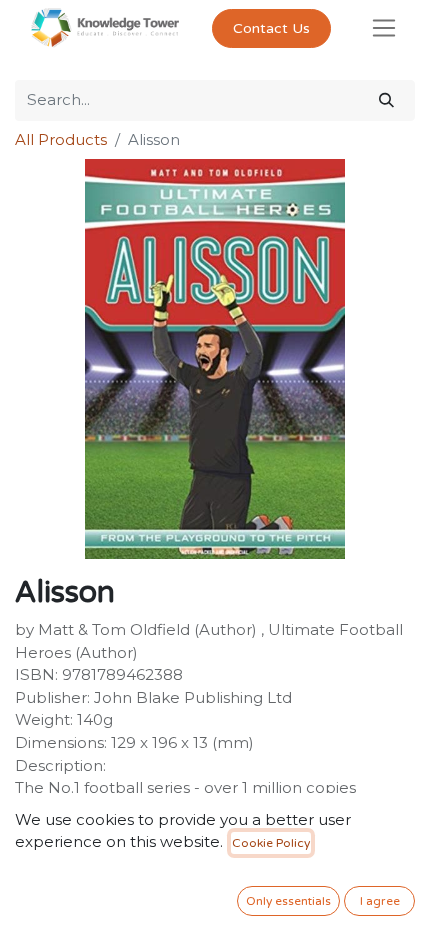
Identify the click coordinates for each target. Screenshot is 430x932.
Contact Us (271, 28)
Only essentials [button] (288, 901)
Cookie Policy (271, 843)
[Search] (386, 100)
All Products (61, 139)
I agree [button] (380, 901)
